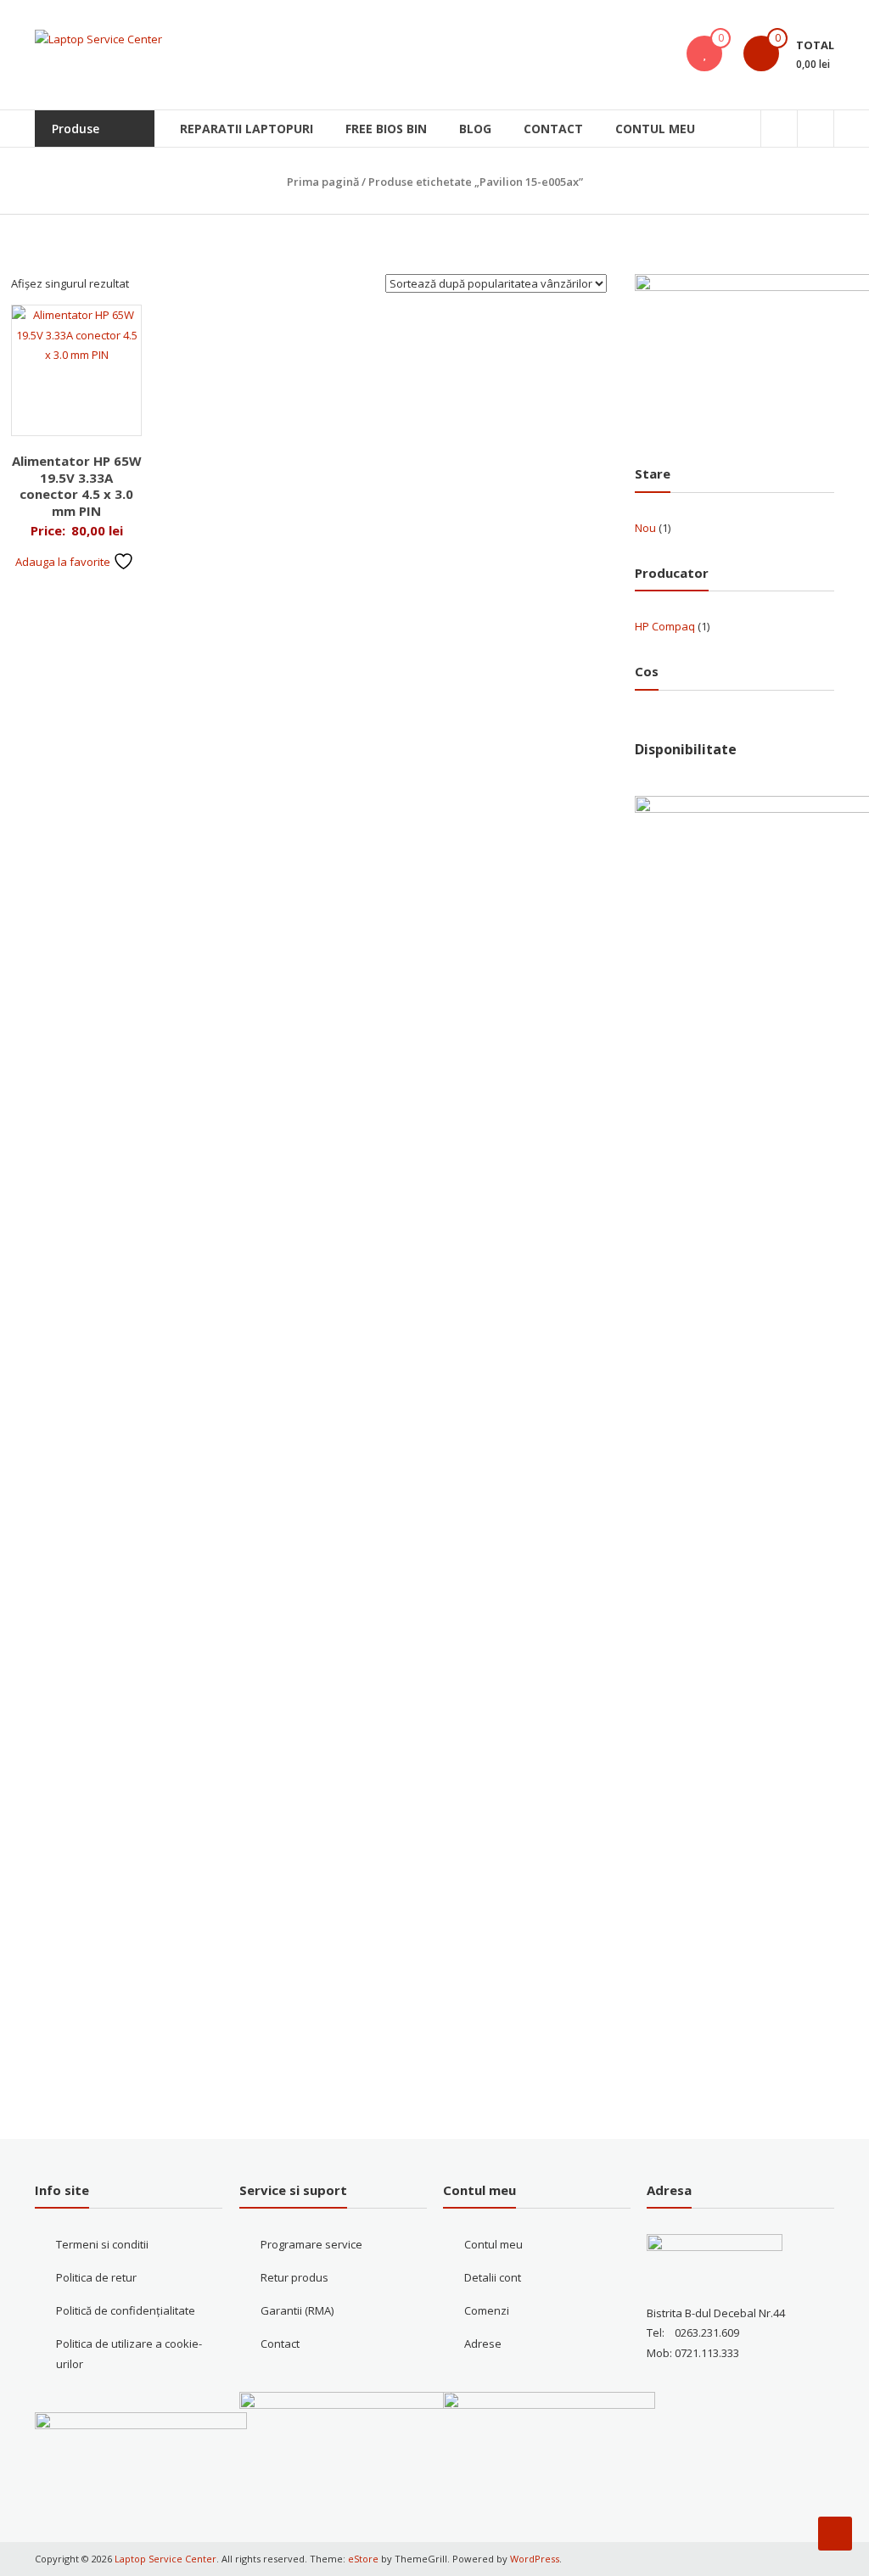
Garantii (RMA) (297, 2310)
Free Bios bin (386, 129)
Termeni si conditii (102, 2244)
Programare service (311, 2244)
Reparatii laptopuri (247, 129)
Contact (553, 129)
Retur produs (294, 2277)
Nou (645, 528)
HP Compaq (665, 626)
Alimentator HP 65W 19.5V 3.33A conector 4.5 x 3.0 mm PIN (77, 486)
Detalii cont (493, 2277)
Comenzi (487, 2310)
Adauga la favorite (64, 562)
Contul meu (655, 129)
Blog (475, 129)
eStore (363, 2559)
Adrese (483, 2344)
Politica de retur (96, 2277)
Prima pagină (323, 182)
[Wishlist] (704, 53)
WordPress (535, 2559)
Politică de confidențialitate (126, 2310)
